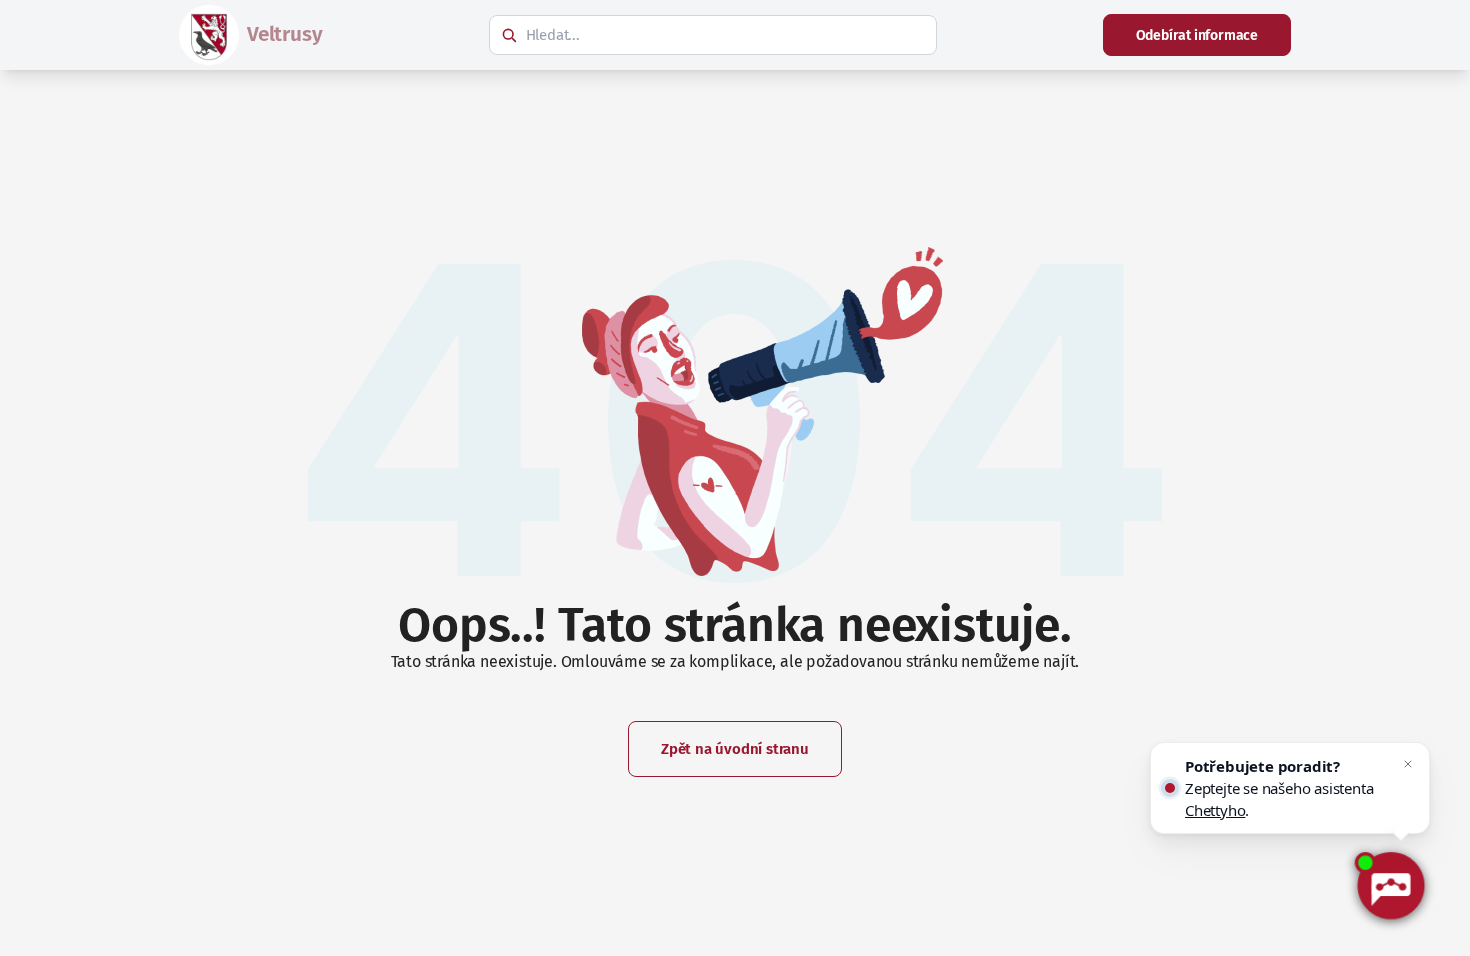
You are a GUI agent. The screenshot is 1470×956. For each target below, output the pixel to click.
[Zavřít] (1408, 764)
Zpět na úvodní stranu (735, 749)
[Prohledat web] (509, 35)
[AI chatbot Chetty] (1390, 886)
